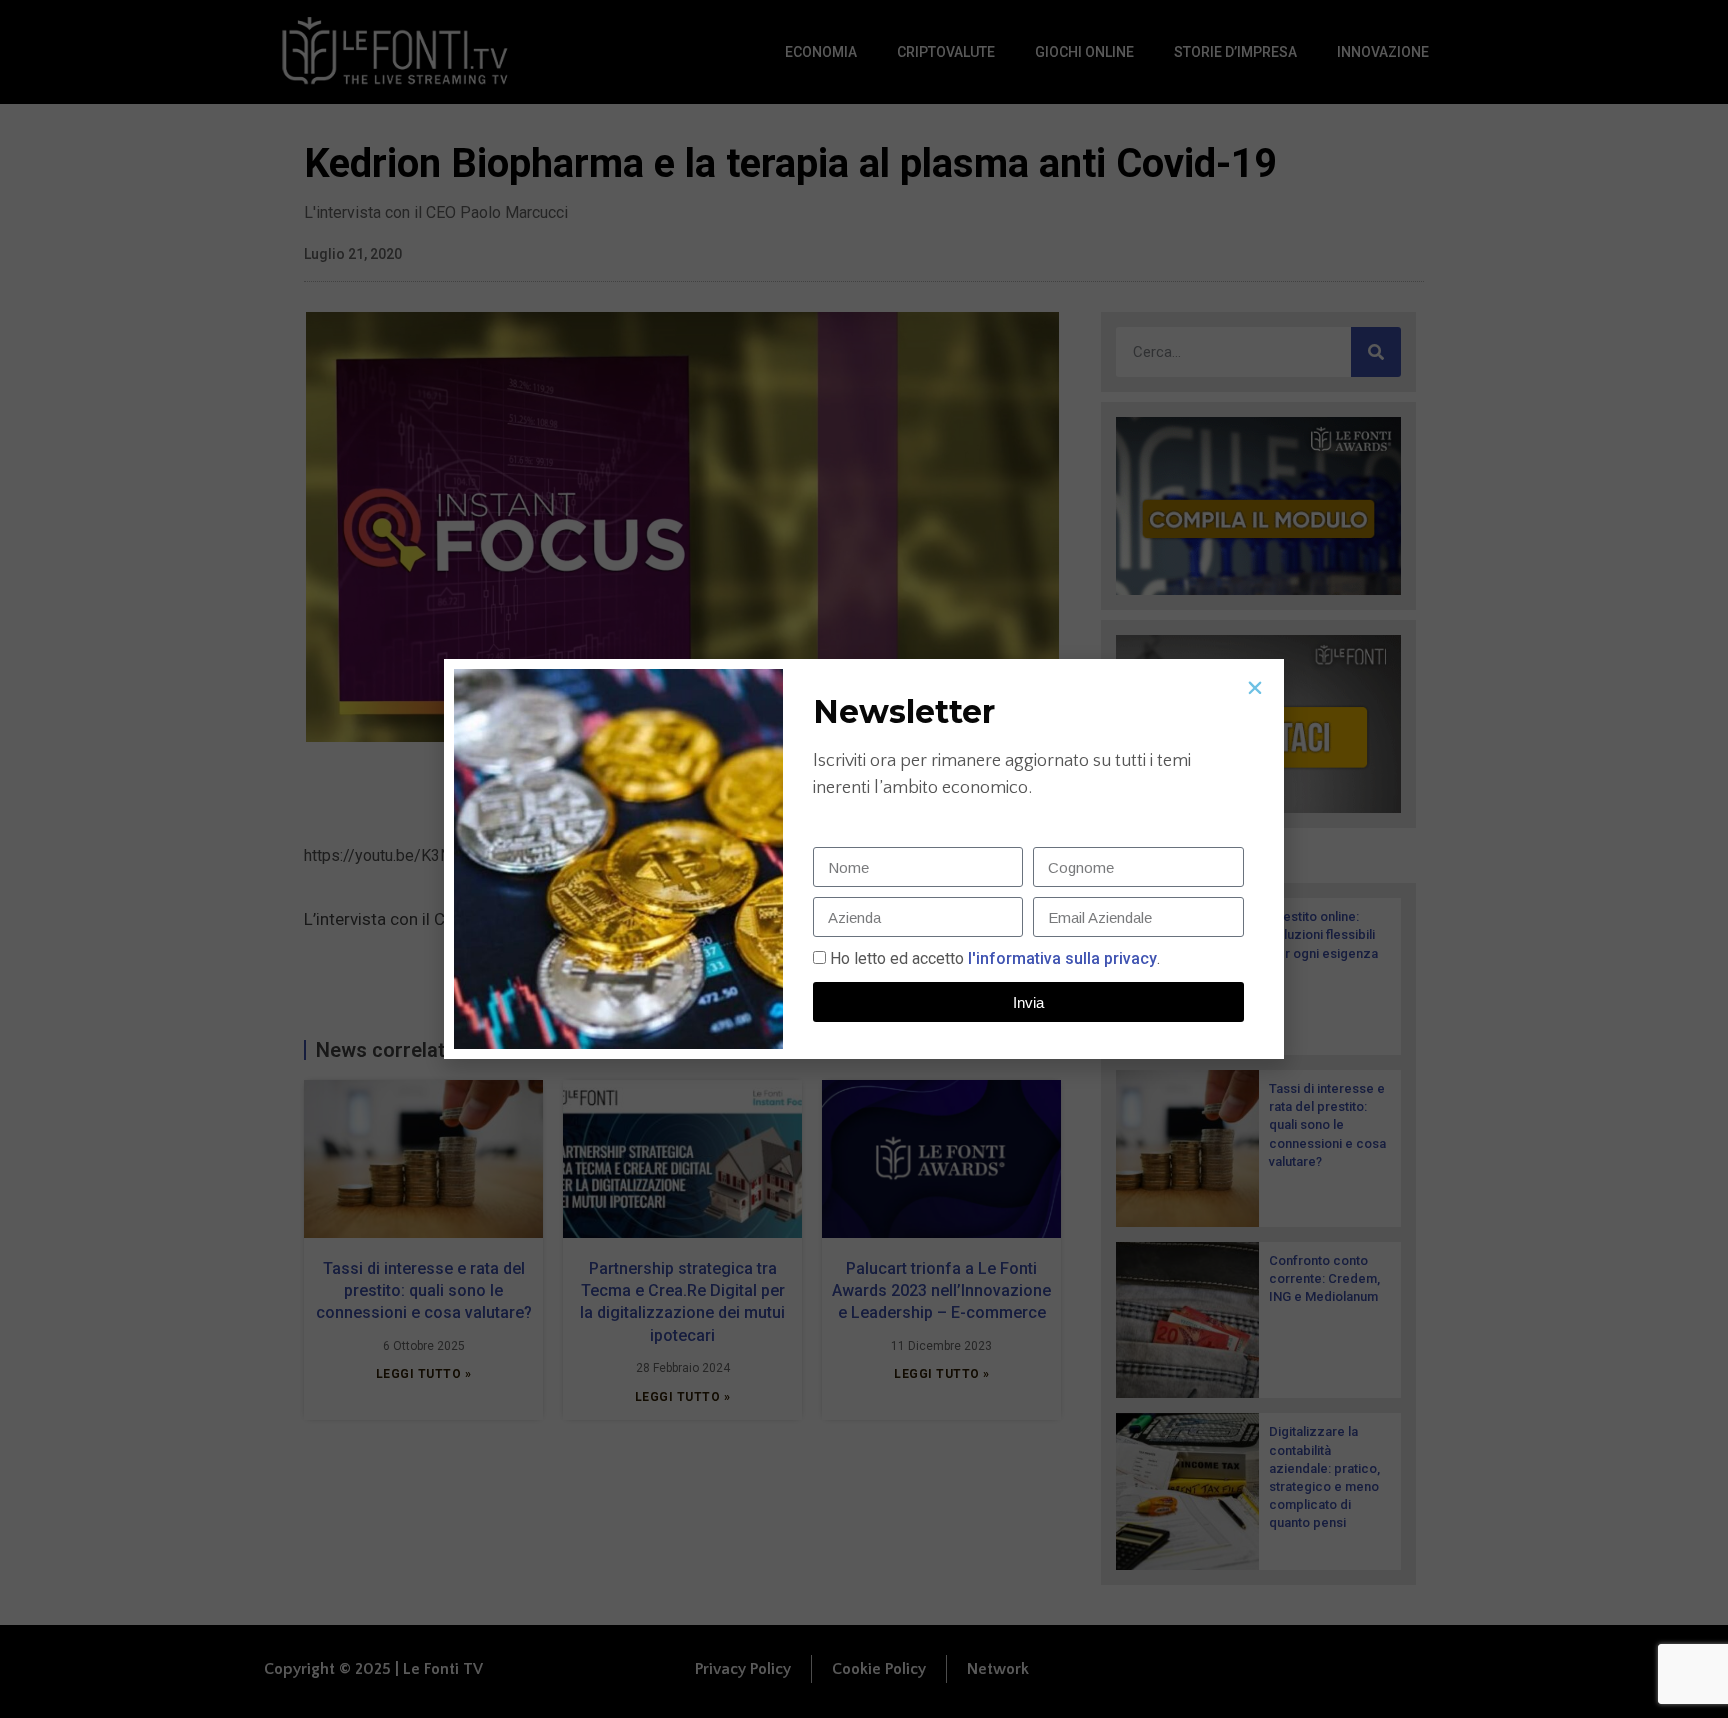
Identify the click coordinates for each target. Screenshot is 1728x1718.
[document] (864, 859)
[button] (1255, 688)
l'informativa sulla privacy (1060, 958)
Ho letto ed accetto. (995, 958)
